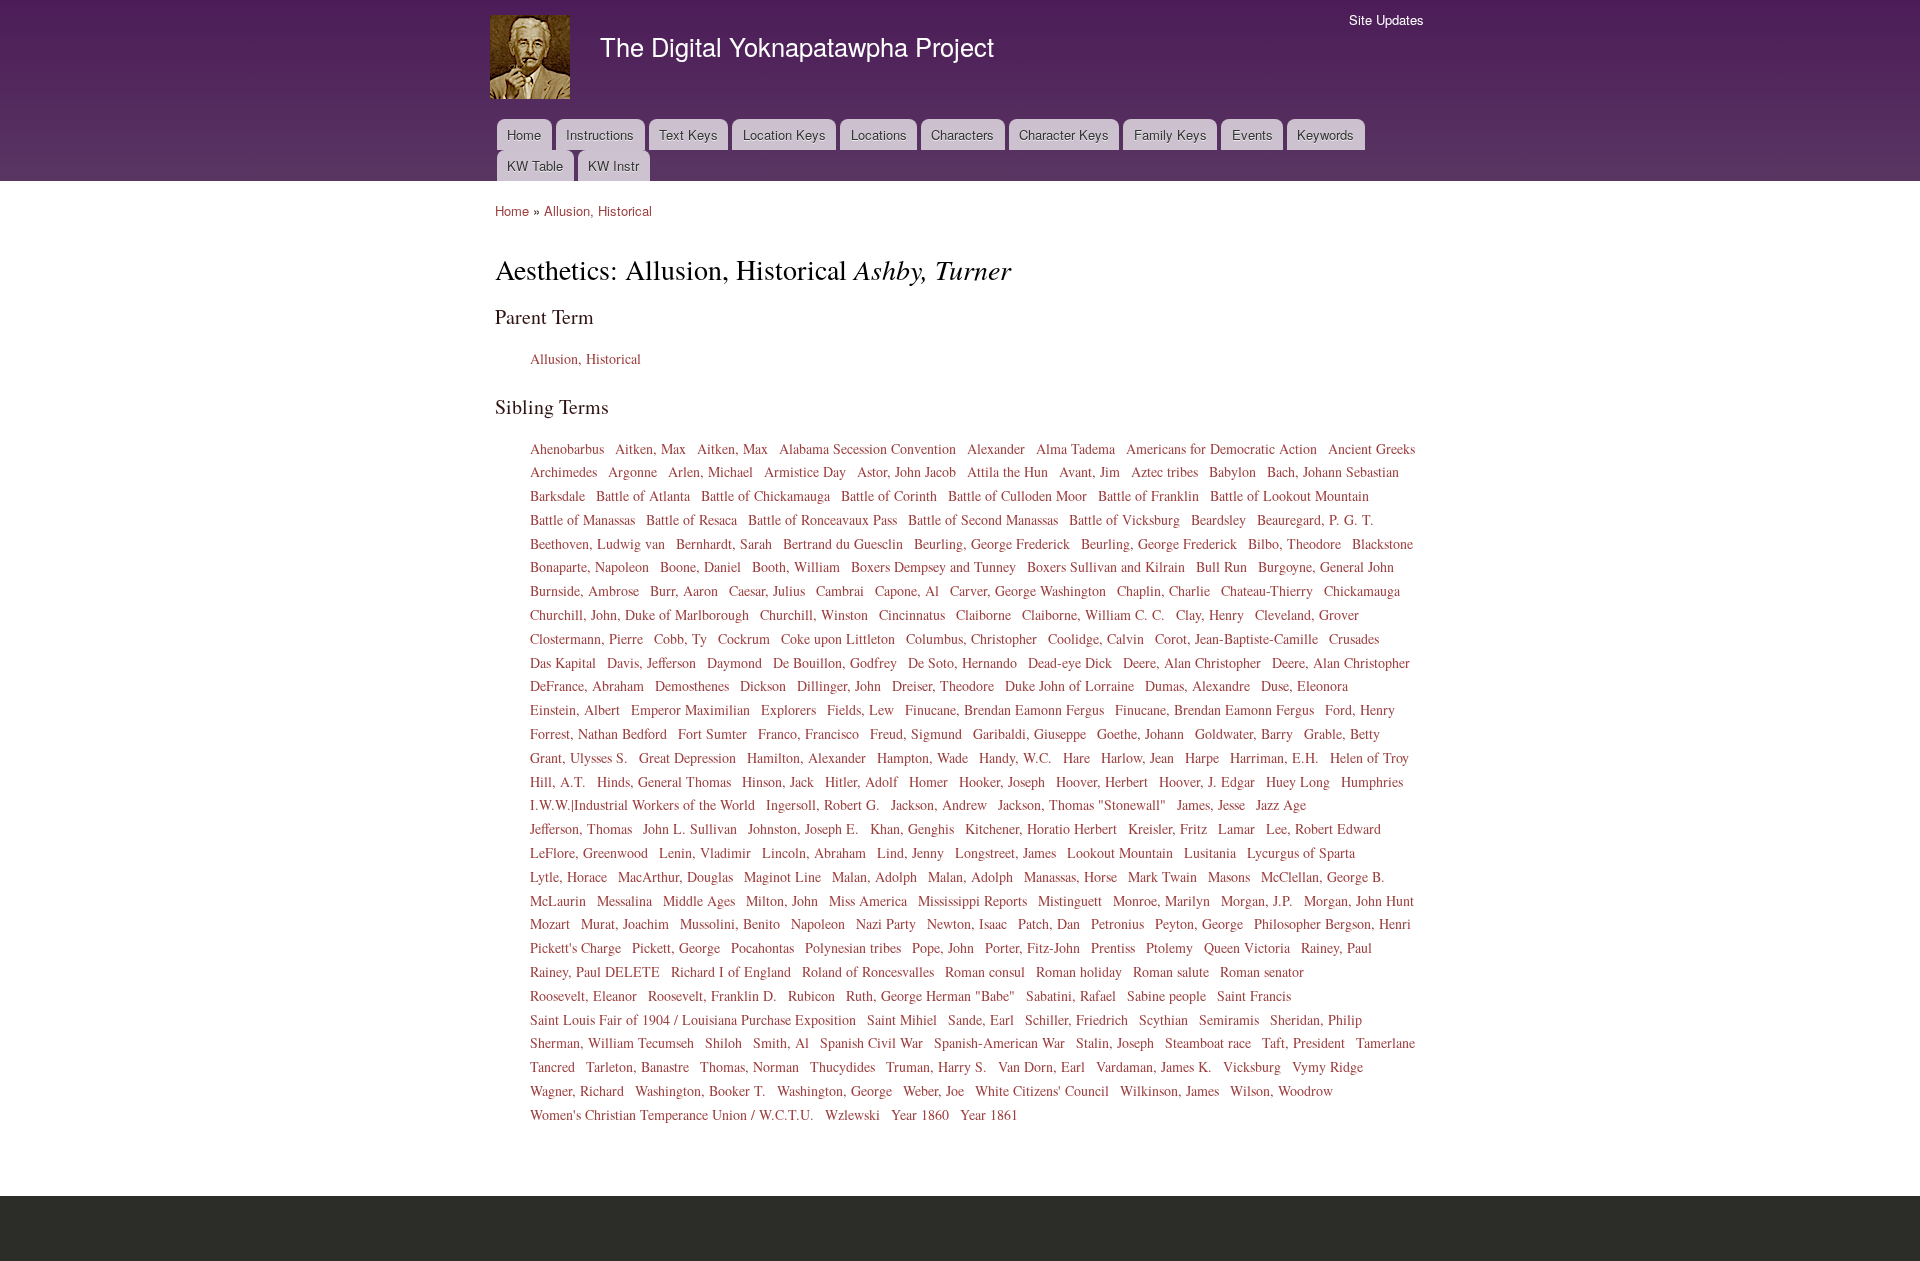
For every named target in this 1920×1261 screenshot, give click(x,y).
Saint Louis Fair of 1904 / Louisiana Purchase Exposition (693, 1019)
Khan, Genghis (912, 828)
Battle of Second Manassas (983, 519)
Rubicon (811, 995)
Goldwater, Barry (1244, 733)
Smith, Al (781, 1042)
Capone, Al (907, 590)
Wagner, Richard (577, 1090)
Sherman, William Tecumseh (612, 1042)
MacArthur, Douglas (675, 876)
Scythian (1163, 1019)
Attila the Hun (1007, 471)
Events (1252, 134)
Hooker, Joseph (1002, 781)
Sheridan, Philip (1316, 1019)
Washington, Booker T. (700, 1090)
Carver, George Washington (1028, 590)
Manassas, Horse (1070, 876)
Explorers (788, 709)
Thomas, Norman (749, 1066)
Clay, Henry (1210, 614)
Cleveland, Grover (1307, 614)
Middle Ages (699, 900)
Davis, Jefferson (651, 662)
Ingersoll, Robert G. (823, 804)
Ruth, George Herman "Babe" (930, 995)
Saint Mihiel (902, 1019)
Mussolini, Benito (730, 923)
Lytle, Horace (568, 876)
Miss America (868, 900)
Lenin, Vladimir (705, 852)
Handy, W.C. (1015, 757)
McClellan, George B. (1323, 876)
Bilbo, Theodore (1294, 543)
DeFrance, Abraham (587, 685)
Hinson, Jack (778, 781)
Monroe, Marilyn (1161, 900)
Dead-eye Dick (1070, 662)
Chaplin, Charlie (1163, 590)
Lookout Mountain (1120, 852)
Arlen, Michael (710, 471)
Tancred (552, 1066)
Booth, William (796, 566)
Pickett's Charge (575, 947)
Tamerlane (1385, 1042)
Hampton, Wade (922, 757)
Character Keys (1064, 134)
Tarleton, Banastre (637, 1066)
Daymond (734, 662)
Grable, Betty (1342, 733)
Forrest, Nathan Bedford (598, 733)
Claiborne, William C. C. (1093, 614)
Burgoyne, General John (1326, 566)
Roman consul (985, 971)
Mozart (550, 923)
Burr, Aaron (684, 590)
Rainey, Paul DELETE (595, 971)
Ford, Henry (1360, 709)
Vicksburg (1252, 1066)
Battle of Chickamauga (765, 495)
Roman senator (1262, 971)
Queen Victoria (1247, 947)
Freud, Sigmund (916, 733)
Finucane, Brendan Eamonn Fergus (1004, 709)
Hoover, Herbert (1102, 781)
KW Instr (613, 165)
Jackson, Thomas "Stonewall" (1082, 804)
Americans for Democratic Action (1221, 448)
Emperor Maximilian (690, 709)
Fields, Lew (860, 709)
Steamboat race (1208, 1042)
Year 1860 (920, 1114)
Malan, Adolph (874, 876)
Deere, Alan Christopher (1192, 662)
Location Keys (784, 134)
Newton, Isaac (967, 923)
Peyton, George (1199, 923)
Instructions (600, 134)
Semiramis (1229, 1019)
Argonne (632, 471)
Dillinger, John (839, 685)
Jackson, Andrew (939, 804)
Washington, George (834, 1090)
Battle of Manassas (582, 519)
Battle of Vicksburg (1124, 519)
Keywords (1325, 134)
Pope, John (943, 947)
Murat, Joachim (625, 923)
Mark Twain (1162, 876)
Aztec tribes (1164, 471)
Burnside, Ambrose (584, 590)
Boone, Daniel (700, 566)
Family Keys (1170, 134)
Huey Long (1298, 781)
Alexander (996, 448)
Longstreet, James (1005, 852)
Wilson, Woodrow (1281, 1090)
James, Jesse (1211, 804)
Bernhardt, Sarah (724, 543)
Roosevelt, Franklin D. (712, 995)
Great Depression (687, 757)
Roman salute (1171, 971)
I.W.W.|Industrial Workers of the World (642, 804)
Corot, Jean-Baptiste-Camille (1236, 638)
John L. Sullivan (690, 828)
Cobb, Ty (680, 638)
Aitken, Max (650, 448)
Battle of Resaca (691, 519)
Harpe (1202, 757)
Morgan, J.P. (1257, 900)
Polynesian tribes (853, 947)
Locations (879, 134)
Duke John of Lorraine (1069, 685)
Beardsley (1218, 519)
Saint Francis (1254, 995)
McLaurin (558, 900)
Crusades (1354, 638)
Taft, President (1303, 1042)
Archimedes (563, 471)
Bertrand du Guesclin (843, 543)
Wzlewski (852, 1114)
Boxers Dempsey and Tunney (933, 566)
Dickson (763, 685)
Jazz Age (1281, 804)
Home (524, 134)
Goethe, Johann (1140, 733)
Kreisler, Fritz (1167, 828)
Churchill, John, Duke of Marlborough (639, 614)
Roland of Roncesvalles (868, 971)
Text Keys (688, 134)
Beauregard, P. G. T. (1315, 519)
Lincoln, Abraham (814, 852)
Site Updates (1386, 19)
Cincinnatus (912, 614)
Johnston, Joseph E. (803, 828)
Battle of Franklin (1148, 495)
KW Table (535, 165)
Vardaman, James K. (1154, 1066)
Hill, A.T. (558, 781)
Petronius (1117, 923)
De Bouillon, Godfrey (835, 662)
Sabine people (1166, 995)
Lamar (1236, 828)
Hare (1076, 757)
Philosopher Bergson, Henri (1332, 923)
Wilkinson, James (1169, 1090)
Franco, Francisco (808, 733)
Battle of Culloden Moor (1017, 495)
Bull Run (1221, 566)
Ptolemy (1169, 947)
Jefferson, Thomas (581, 828)
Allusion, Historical (598, 210)
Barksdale (557, 495)
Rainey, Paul (1336, 947)
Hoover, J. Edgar (1207, 781)
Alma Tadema (1075, 448)
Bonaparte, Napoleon (589, 566)
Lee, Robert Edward (1323, 828)
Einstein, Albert (575, 709)
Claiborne (983, 614)
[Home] (532, 59)
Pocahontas (762, 947)
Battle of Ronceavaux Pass (822, 519)
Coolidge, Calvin (1096, 638)
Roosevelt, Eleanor (583, 995)
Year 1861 (989, 1114)
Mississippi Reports (972, 900)
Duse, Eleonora (1304, 685)
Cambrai (840, 590)
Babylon (1232, 471)
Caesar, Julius (767, 590)
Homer (928, 781)
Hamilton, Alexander (806, 757)
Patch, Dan (1049, 923)
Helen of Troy (1369, 757)
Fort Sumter (712, 733)
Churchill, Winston (814, 614)
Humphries (1372, 781)
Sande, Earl (981, 1019)
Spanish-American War (999, 1042)
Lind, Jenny (910, 852)
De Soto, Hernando (962, 662)
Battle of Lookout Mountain (1289, 495)
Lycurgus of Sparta (1301, 852)
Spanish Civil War (871, 1042)
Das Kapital (563, 662)
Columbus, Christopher (971, 638)
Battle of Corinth (889, 495)
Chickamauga (1362, 590)
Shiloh (723, 1042)
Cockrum (744, 638)
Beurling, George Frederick (992, 543)
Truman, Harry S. (936, 1066)
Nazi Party (886, 923)
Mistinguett (1070, 900)
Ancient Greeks (1371, 448)
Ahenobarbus (567, 448)
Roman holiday (1079, 971)
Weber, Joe (933, 1090)
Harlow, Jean (1137, 757)
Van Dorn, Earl (1041, 1066)
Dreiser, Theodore (943, 685)
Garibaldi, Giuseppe (1029, 733)
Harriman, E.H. (1274, 757)
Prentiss (1113, 947)
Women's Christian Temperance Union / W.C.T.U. (672, 1114)
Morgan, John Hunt (1359, 900)
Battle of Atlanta (643, 495)
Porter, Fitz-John (1032, 947)
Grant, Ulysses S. (579, 757)
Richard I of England (731, 971)
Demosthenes (692, 685)
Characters (962, 134)
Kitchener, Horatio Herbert (1041, 828)
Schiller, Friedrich (1076, 1019)
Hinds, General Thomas (664, 781)
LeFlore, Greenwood (589, 852)
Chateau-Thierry (1267, 590)
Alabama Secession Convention (867, 448)
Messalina (624, 900)
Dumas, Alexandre (1197, 685)
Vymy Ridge (1327, 1066)
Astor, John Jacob (906, 471)
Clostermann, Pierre (586, 638)
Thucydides (842, 1066)
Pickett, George (676, 947)
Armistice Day (805, 471)
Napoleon (818, 923)
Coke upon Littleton (838, 638)
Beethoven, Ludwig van (597, 543)
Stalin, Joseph (1115, 1042)
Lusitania (1210, 852)
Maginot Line (782, 876)
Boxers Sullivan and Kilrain (1106, 566)
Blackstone (1382, 543)
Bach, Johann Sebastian (1333, 471)
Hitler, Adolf (861, 781)
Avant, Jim (1089, 471)
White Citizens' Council (1042, 1090)
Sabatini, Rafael (1071, 995)
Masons (1229, 876)
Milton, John (782, 900)
